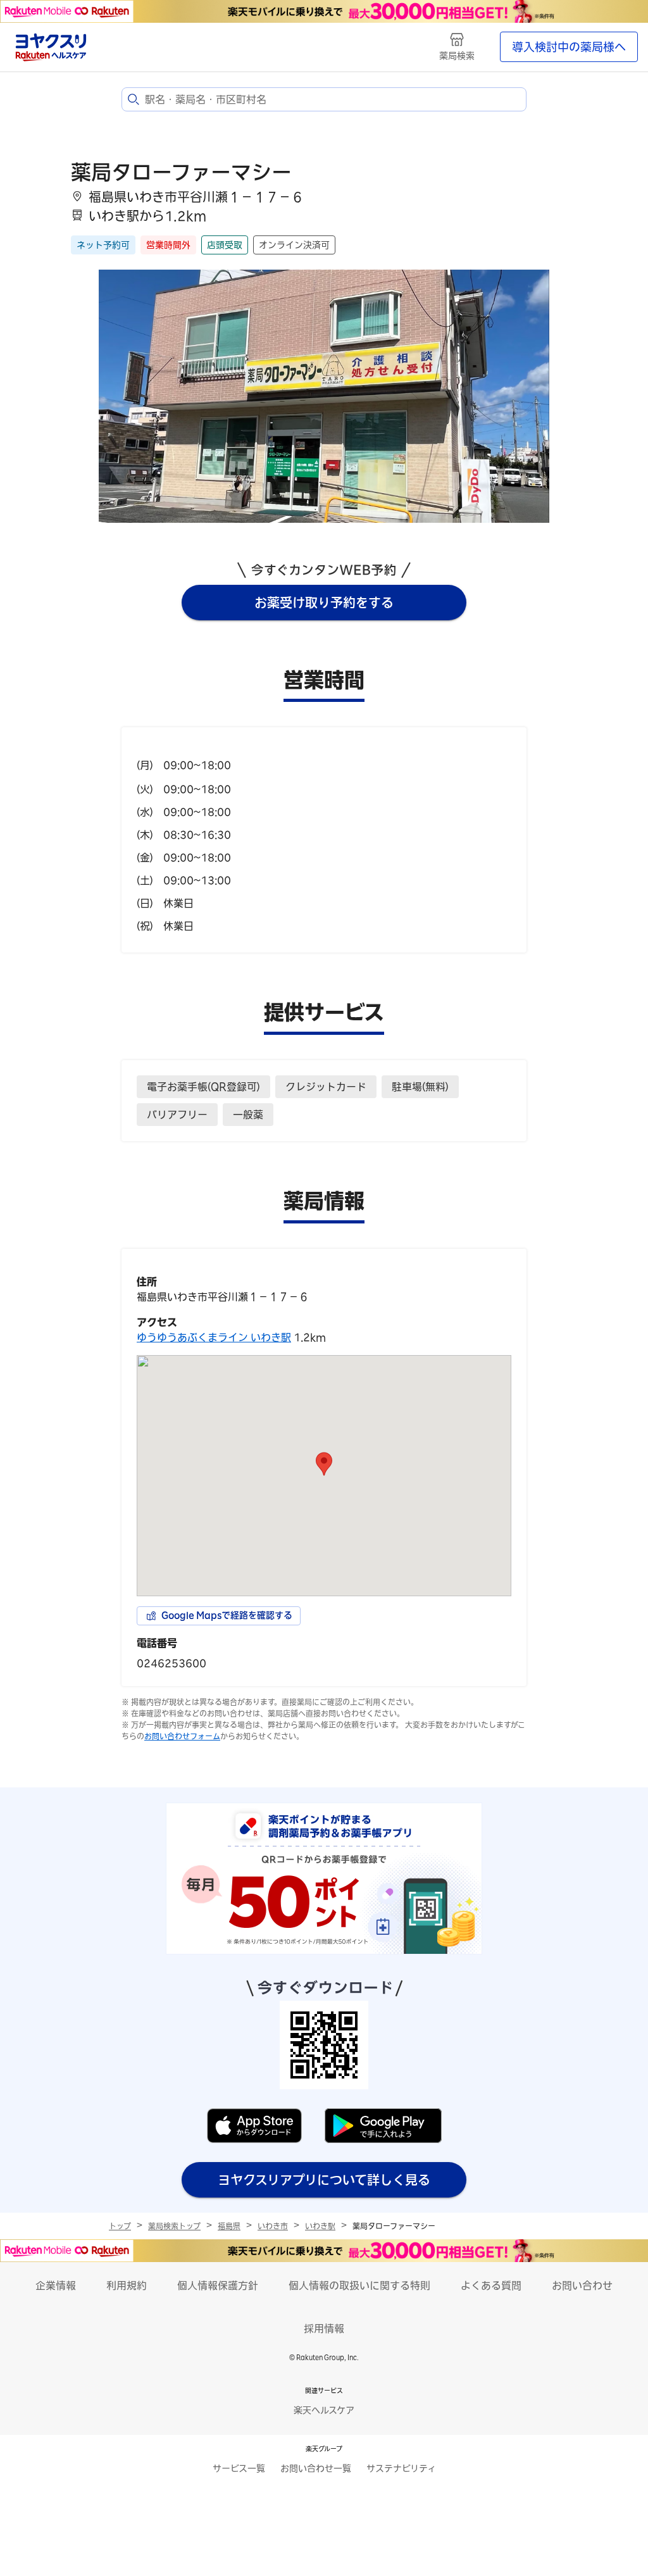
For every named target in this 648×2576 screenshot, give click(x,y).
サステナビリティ (401, 2468)
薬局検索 (457, 56)
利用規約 (127, 2285)
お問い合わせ (582, 2285)
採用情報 (324, 2329)
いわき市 (273, 2226)
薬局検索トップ (174, 2226)
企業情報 (56, 2285)
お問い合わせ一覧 (316, 2468)
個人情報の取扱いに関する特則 (359, 2285)
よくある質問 (491, 2285)
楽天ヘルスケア (324, 2410)
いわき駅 (320, 2226)
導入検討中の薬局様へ (569, 47)
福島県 (229, 2226)
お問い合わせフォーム (182, 1736)
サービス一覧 (239, 2468)
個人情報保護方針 (218, 2285)
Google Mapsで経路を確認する (227, 1615)
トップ (120, 2226)
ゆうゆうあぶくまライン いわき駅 (214, 1337)
